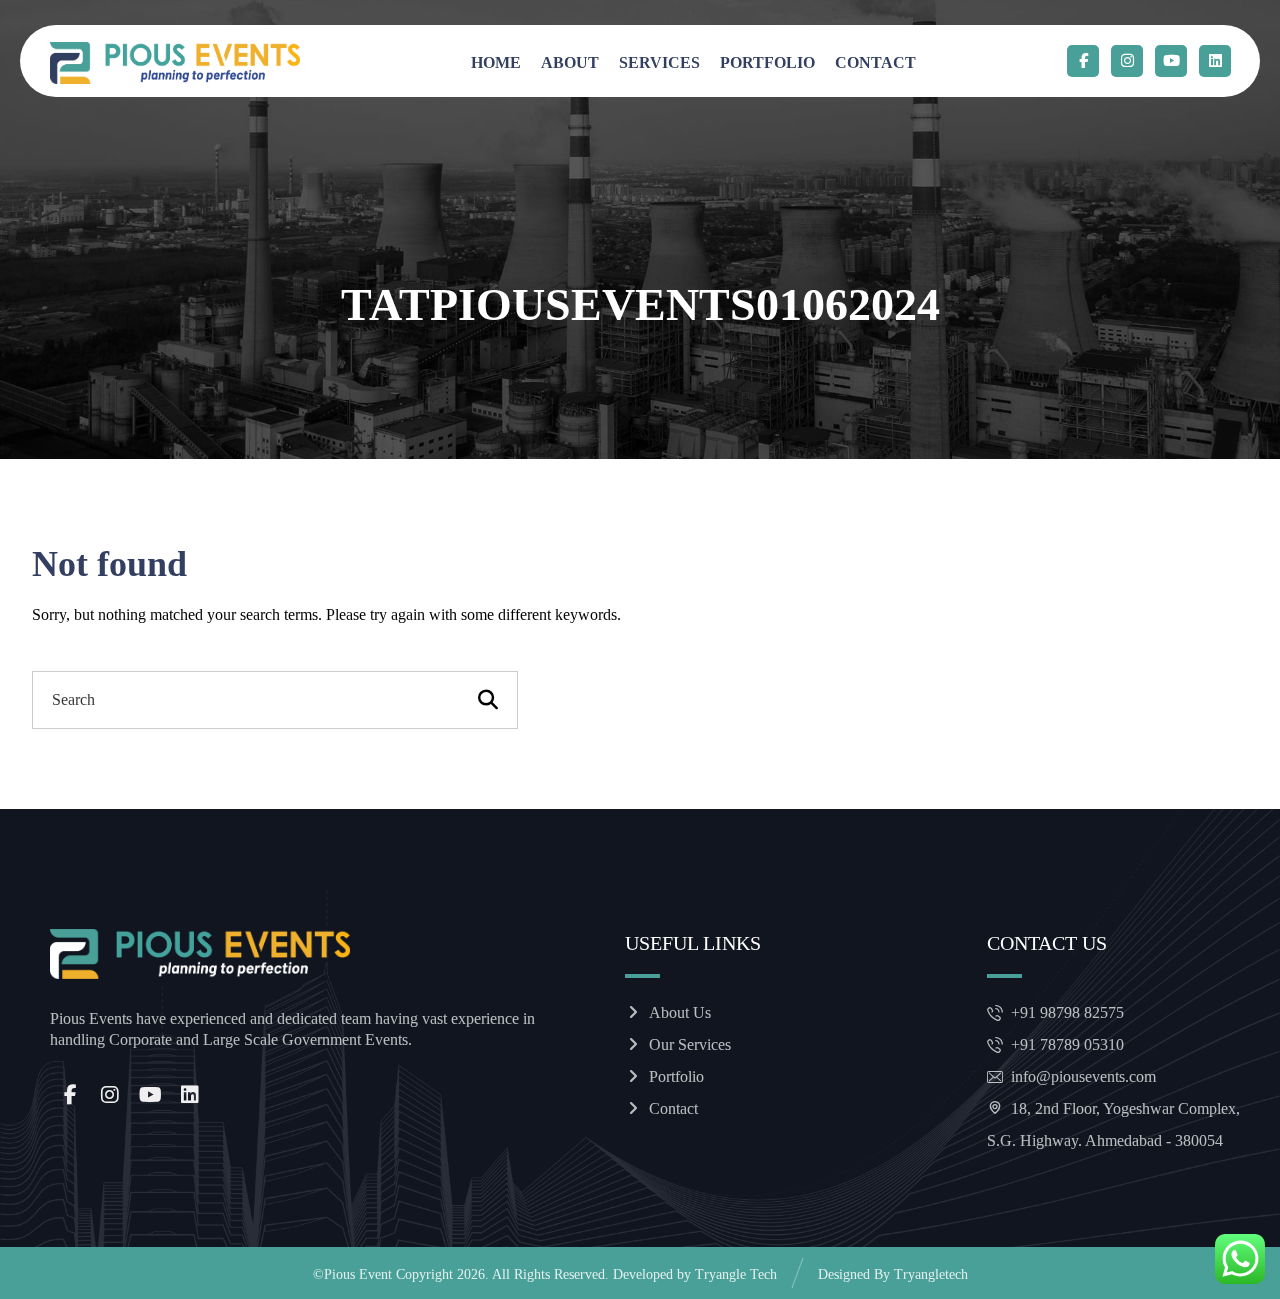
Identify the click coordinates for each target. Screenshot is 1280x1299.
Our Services (690, 1044)
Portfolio (676, 1076)
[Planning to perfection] (175, 63)
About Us (680, 1012)
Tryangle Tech (736, 1274)
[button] (1083, 61)
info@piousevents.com (1083, 1076)
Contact (673, 1108)
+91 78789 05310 (1067, 1044)
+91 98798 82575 (1067, 1012)
